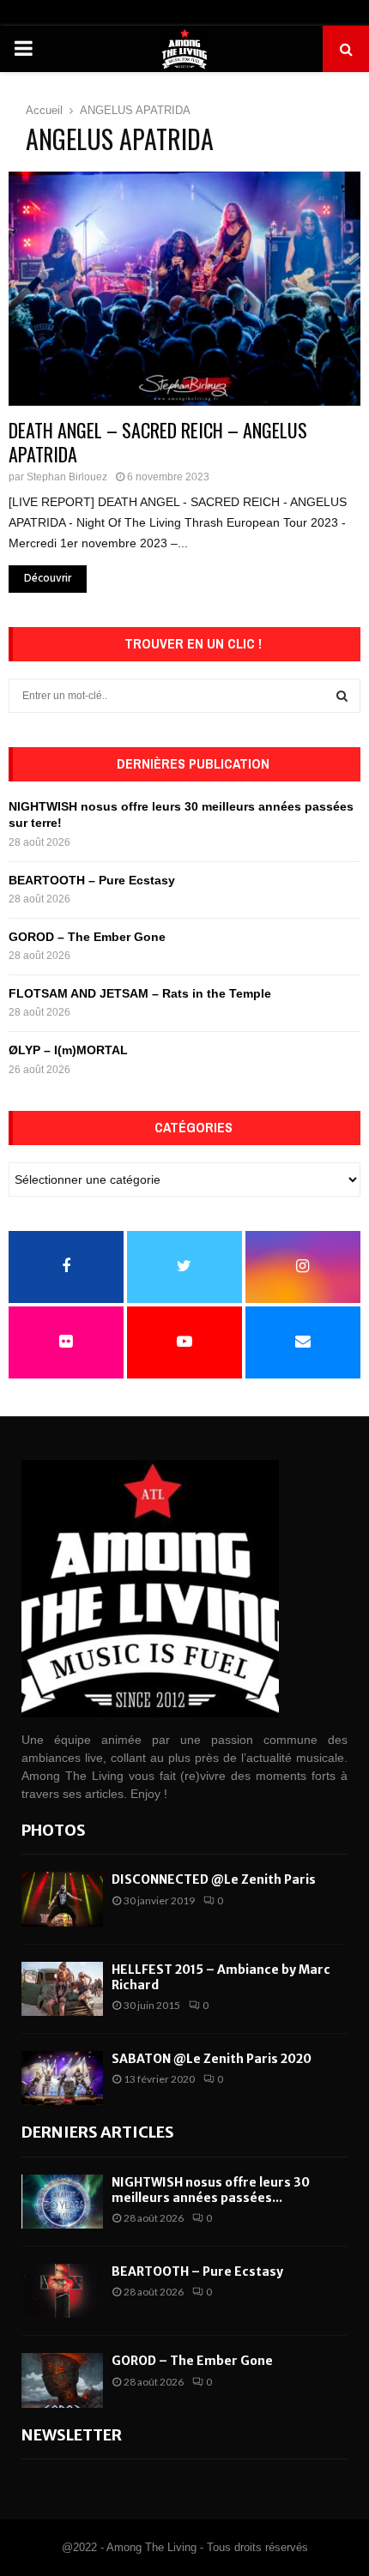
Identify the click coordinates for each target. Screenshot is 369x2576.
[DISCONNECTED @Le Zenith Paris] (62, 1899)
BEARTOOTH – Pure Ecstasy (92, 880)
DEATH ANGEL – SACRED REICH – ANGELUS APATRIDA (158, 442)
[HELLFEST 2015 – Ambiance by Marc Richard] (62, 1989)
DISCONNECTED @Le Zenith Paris (214, 1879)
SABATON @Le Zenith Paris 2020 (212, 2059)
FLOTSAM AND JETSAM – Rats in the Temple (140, 993)
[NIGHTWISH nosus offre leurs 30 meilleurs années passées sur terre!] (62, 2202)
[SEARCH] (342, 696)
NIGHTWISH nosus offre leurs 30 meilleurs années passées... (211, 2190)
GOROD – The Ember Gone (87, 937)
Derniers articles (98, 2132)
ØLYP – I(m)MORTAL (68, 1050)
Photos (54, 1830)
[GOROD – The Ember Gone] (62, 2380)
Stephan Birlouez (67, 477)
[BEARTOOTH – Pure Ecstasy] (62, 2291)
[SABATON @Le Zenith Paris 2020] (62, 2078)
